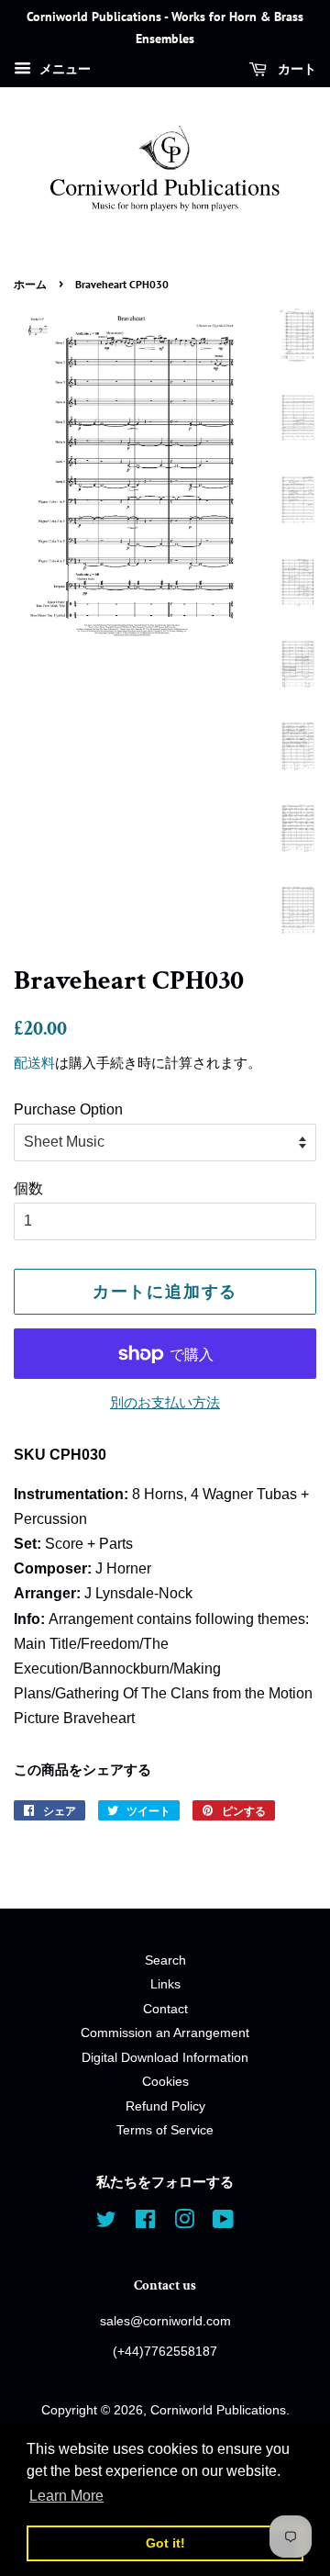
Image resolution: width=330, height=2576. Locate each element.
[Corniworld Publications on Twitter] (106, 2223)
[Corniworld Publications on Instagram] (184, 2223)
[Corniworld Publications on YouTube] (223, 2223)
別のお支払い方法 (165, 1402)
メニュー (63, 69)
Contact (165, 2009)
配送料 (34, 1063)
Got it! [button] (165, 2543)
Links (165, 1984)
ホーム (30, 284)
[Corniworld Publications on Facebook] (145, 2223)
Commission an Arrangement (165, 2033)
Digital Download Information (165, 2058)
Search (165, 1960)
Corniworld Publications (218, 2410)
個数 (28, 1188)
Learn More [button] (66, 2496)
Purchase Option (68, 1109)
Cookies (165, 2082)
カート (295, 69)
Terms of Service (165, 2130)
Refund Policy (165, 2106)
